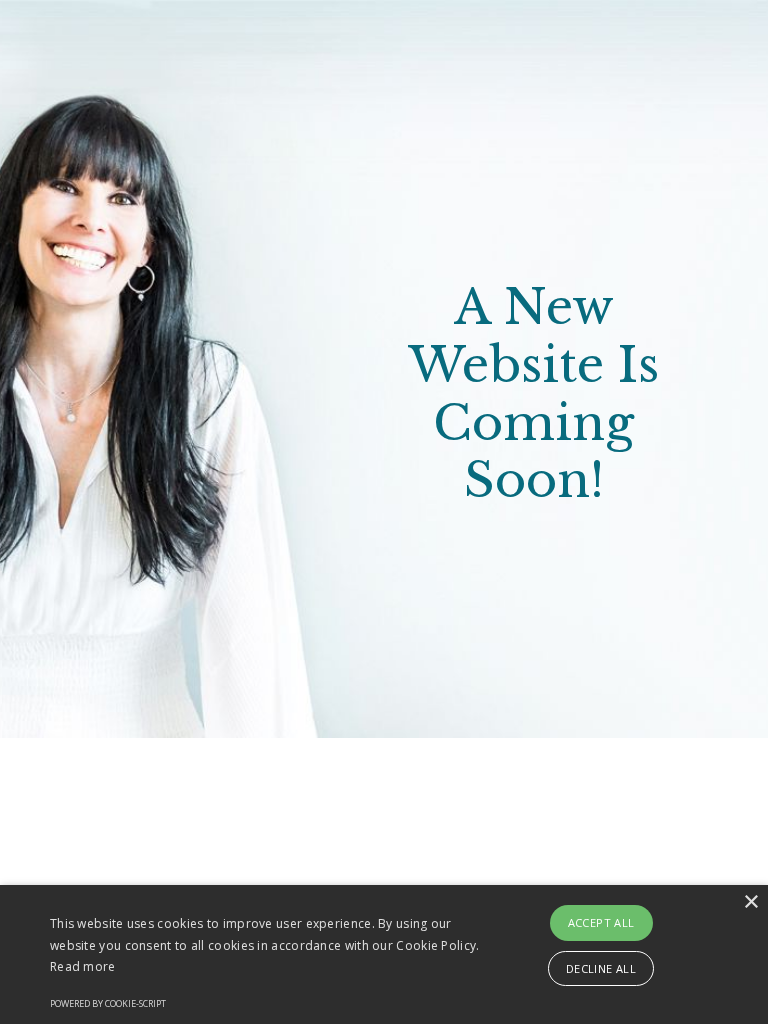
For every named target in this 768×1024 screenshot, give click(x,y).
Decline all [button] (601, 968)
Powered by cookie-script (108, 1003)
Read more (83, 966)
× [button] (750, 902)
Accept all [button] (601, 922)
